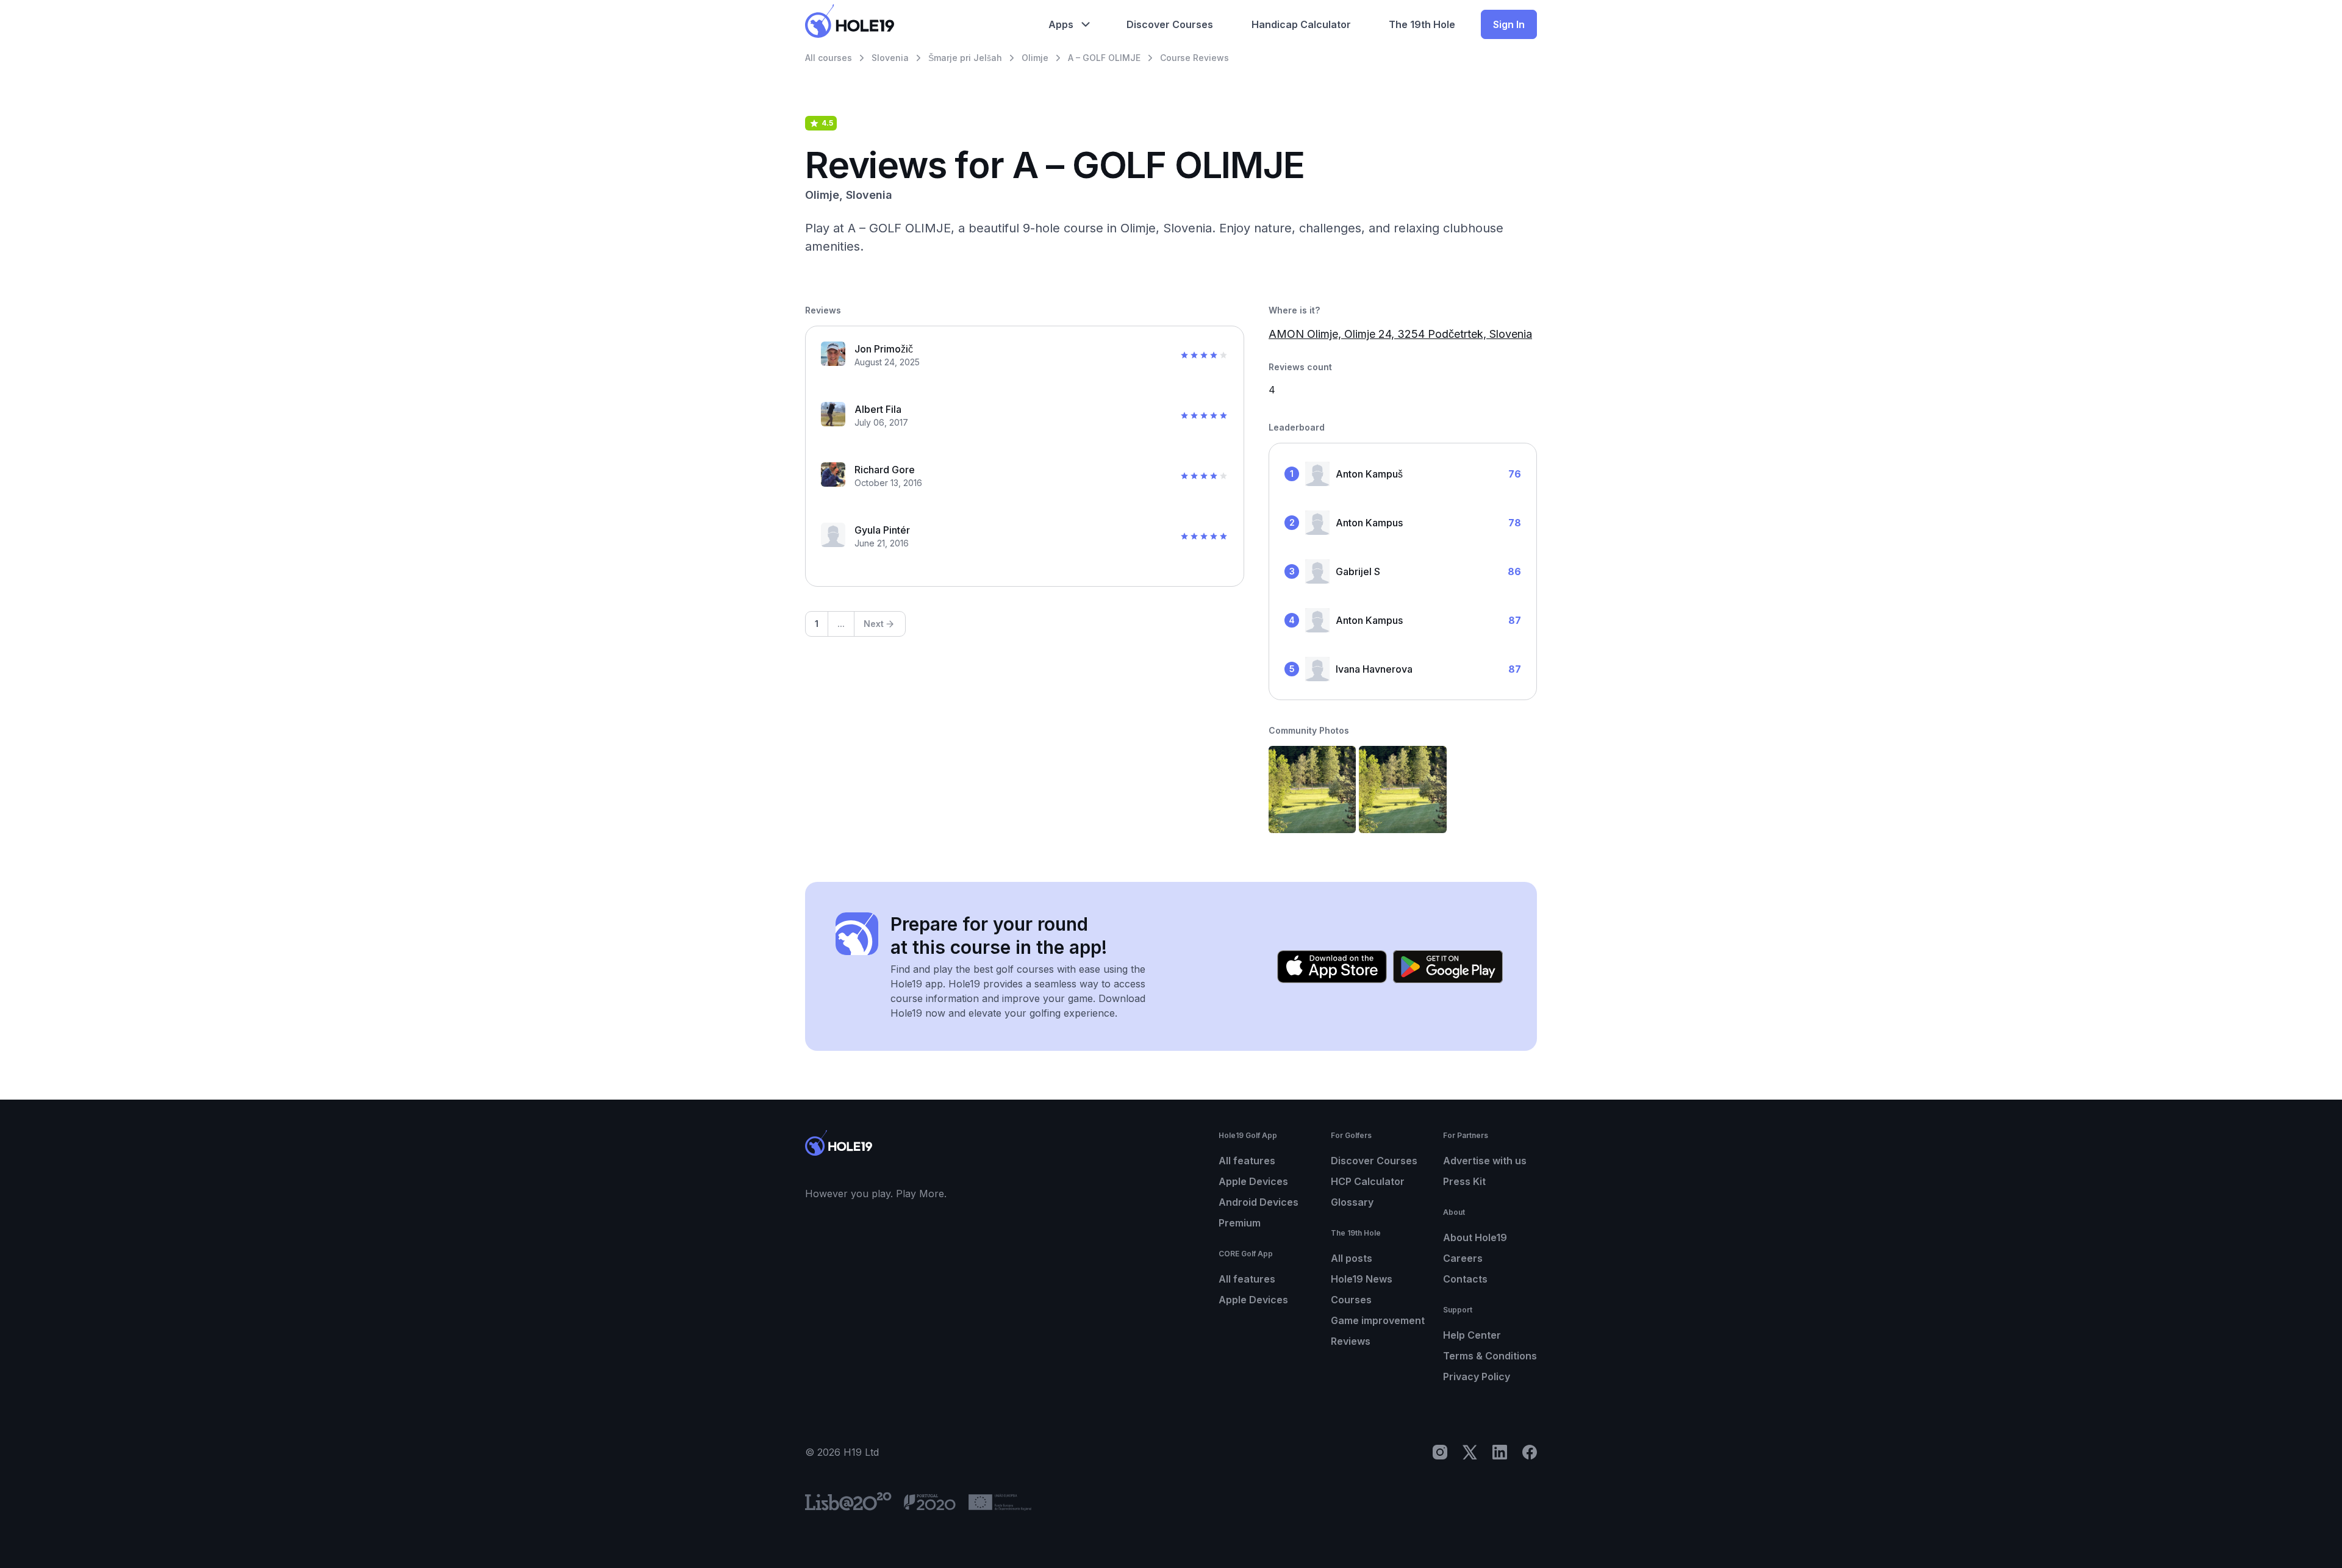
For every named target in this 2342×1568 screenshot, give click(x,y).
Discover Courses (1374, 1161)
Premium (1240, 1223)
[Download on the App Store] (1332, 967)
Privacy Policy (1477, 1376)
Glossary (1352, 1202)
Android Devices (1259, 1202)
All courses (829, 58)
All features (1247, 1161)
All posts (1352, 1258)
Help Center (1472, 1335)
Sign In (1509, 24)
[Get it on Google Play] (1448, 967)
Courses (1351, 1300)
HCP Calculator (1368, 1181)
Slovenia (890, 58)
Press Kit (1464, 1181)
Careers (1463, 1258)
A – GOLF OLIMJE (1104, 58)
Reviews (1351, 1341)
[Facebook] (1530, 1452)
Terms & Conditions (1490, 1356)
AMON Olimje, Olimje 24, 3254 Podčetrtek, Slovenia (1400, 334)
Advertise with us (1485, 1161)
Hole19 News (1362, 1279)
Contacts (1465, 1279)
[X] (1470, 1452)
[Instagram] (1440, 1452)
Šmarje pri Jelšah (965, 58)
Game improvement (1378, 1320)
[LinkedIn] (1500, 1452)
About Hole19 (1475, 1237)
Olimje (1035, 58)
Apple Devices (1253, 1181)
